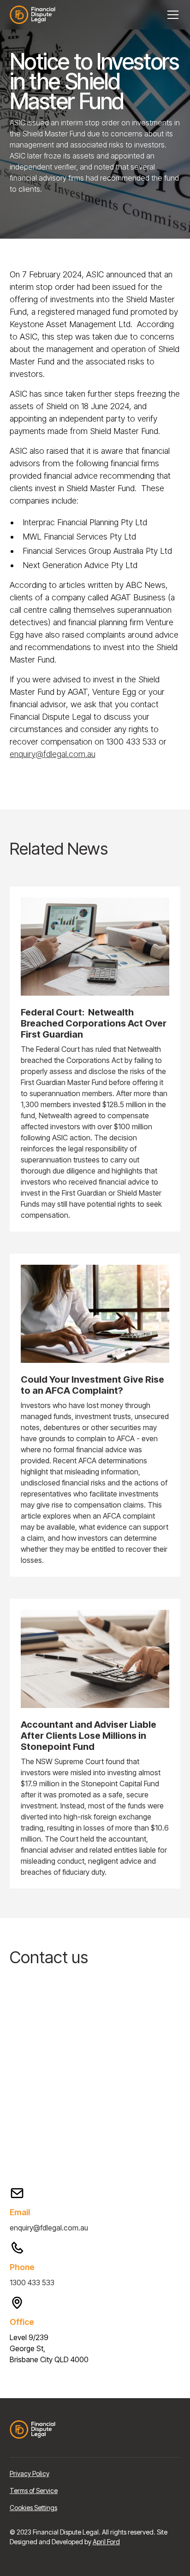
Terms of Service (34, 2491)
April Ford (106, 2542)
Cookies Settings (33, 2508)
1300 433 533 (32, 2283)
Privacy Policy (30, 2473)
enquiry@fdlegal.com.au (53, 754)
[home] (39, 15)
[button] (171, 15)
